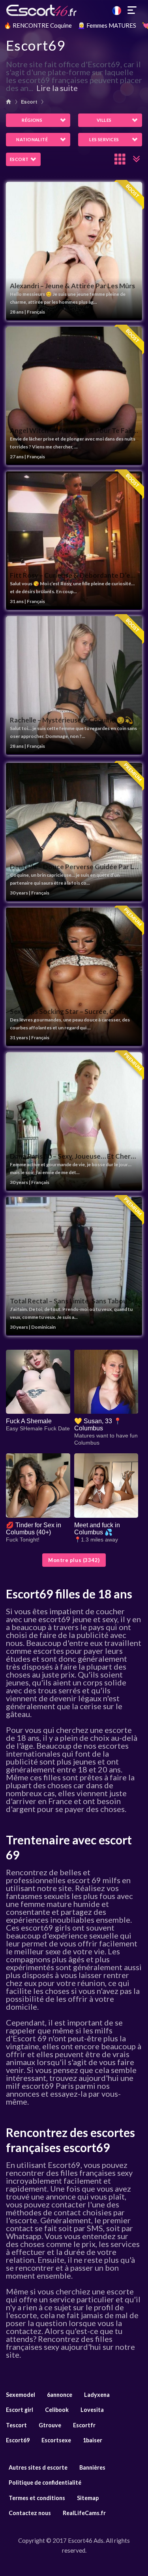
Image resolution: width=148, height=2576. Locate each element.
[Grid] (120, 159)
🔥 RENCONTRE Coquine (38, 25)
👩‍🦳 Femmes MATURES (107, 25)
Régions (32, 120)
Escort (29, 102)
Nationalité (32, 139)
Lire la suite (57, 88)
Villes (104, 120)
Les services (104, 139)
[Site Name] (74, 10)
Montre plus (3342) (74, 1560)
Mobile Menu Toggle (132, 10)
